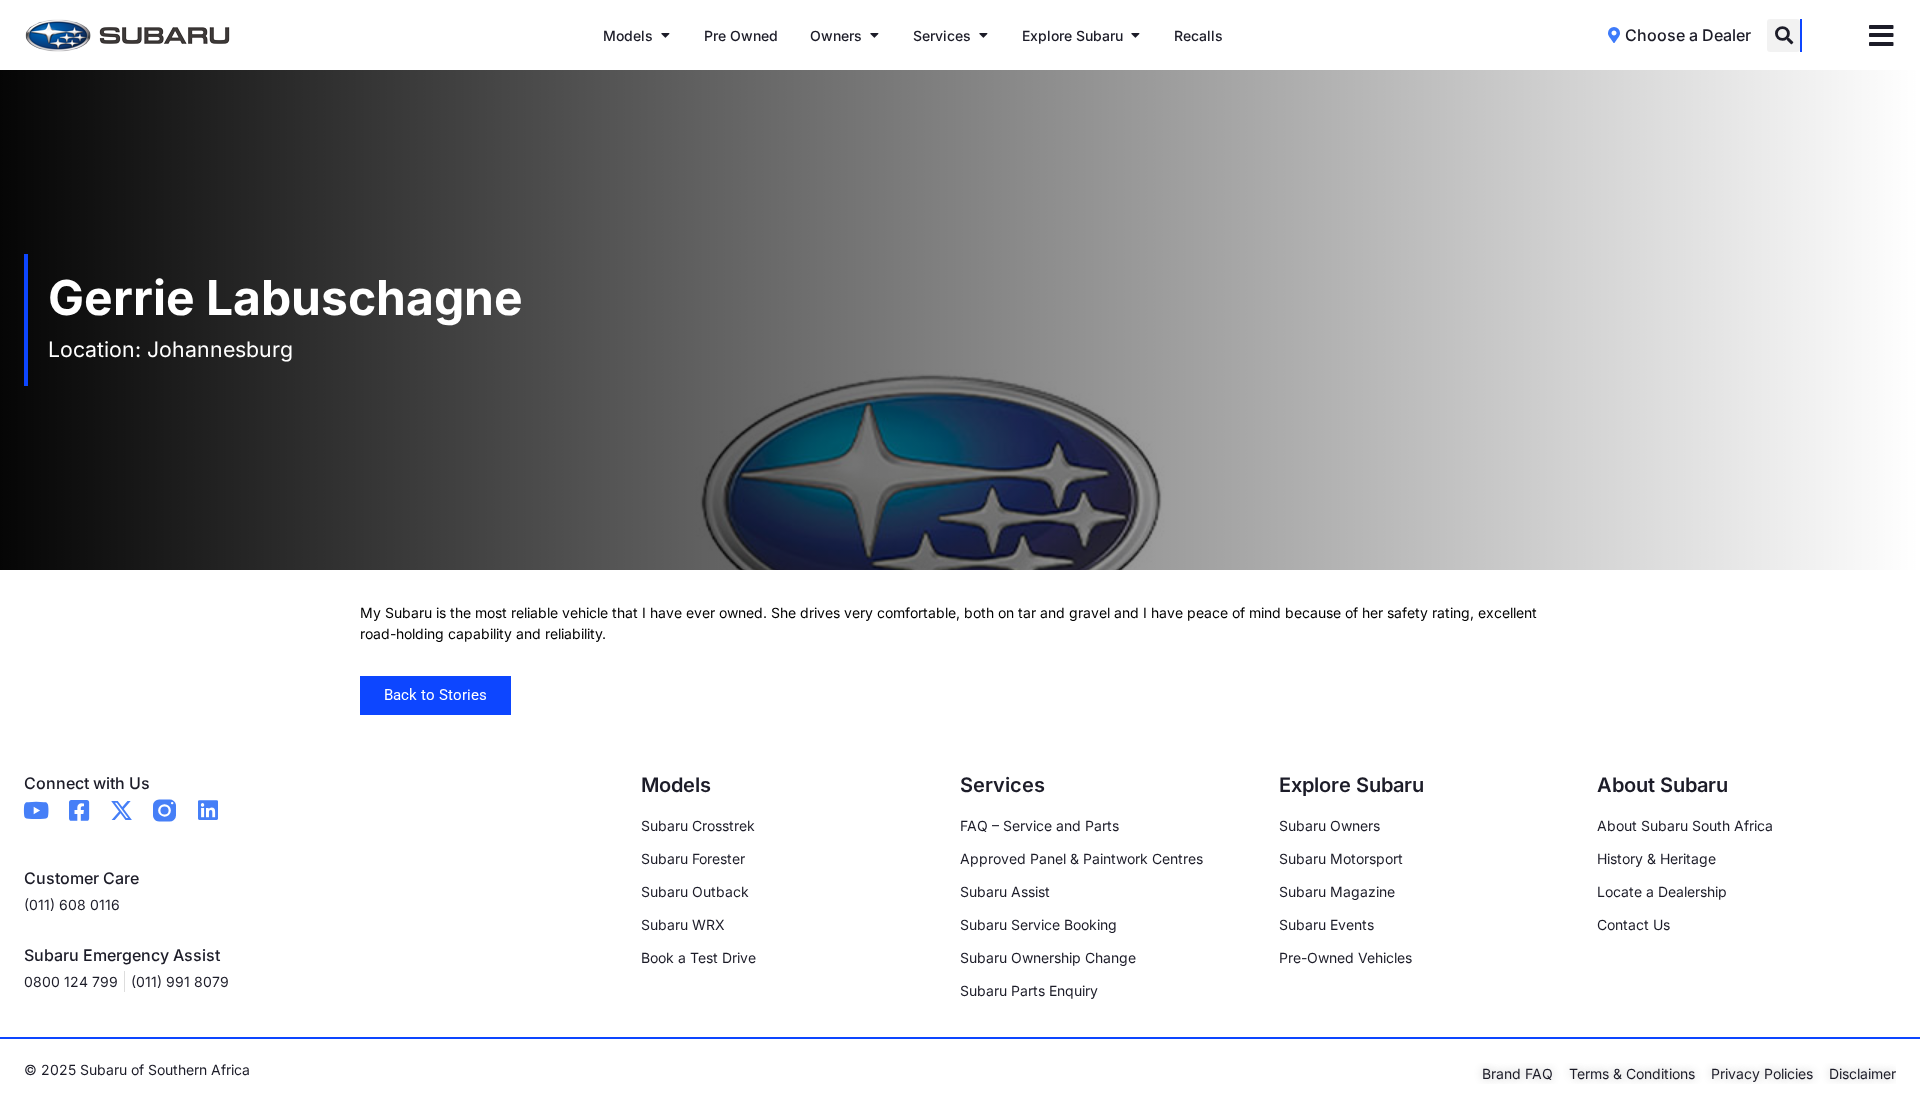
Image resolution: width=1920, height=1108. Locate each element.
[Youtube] (35, 810)
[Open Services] (983, 35)
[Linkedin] (207, 810)
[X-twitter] (121, 810)
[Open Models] (665, 35)
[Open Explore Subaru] (1135, 35)
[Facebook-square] (78, 810)
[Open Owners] (874, 35)
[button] (1783, 35)
